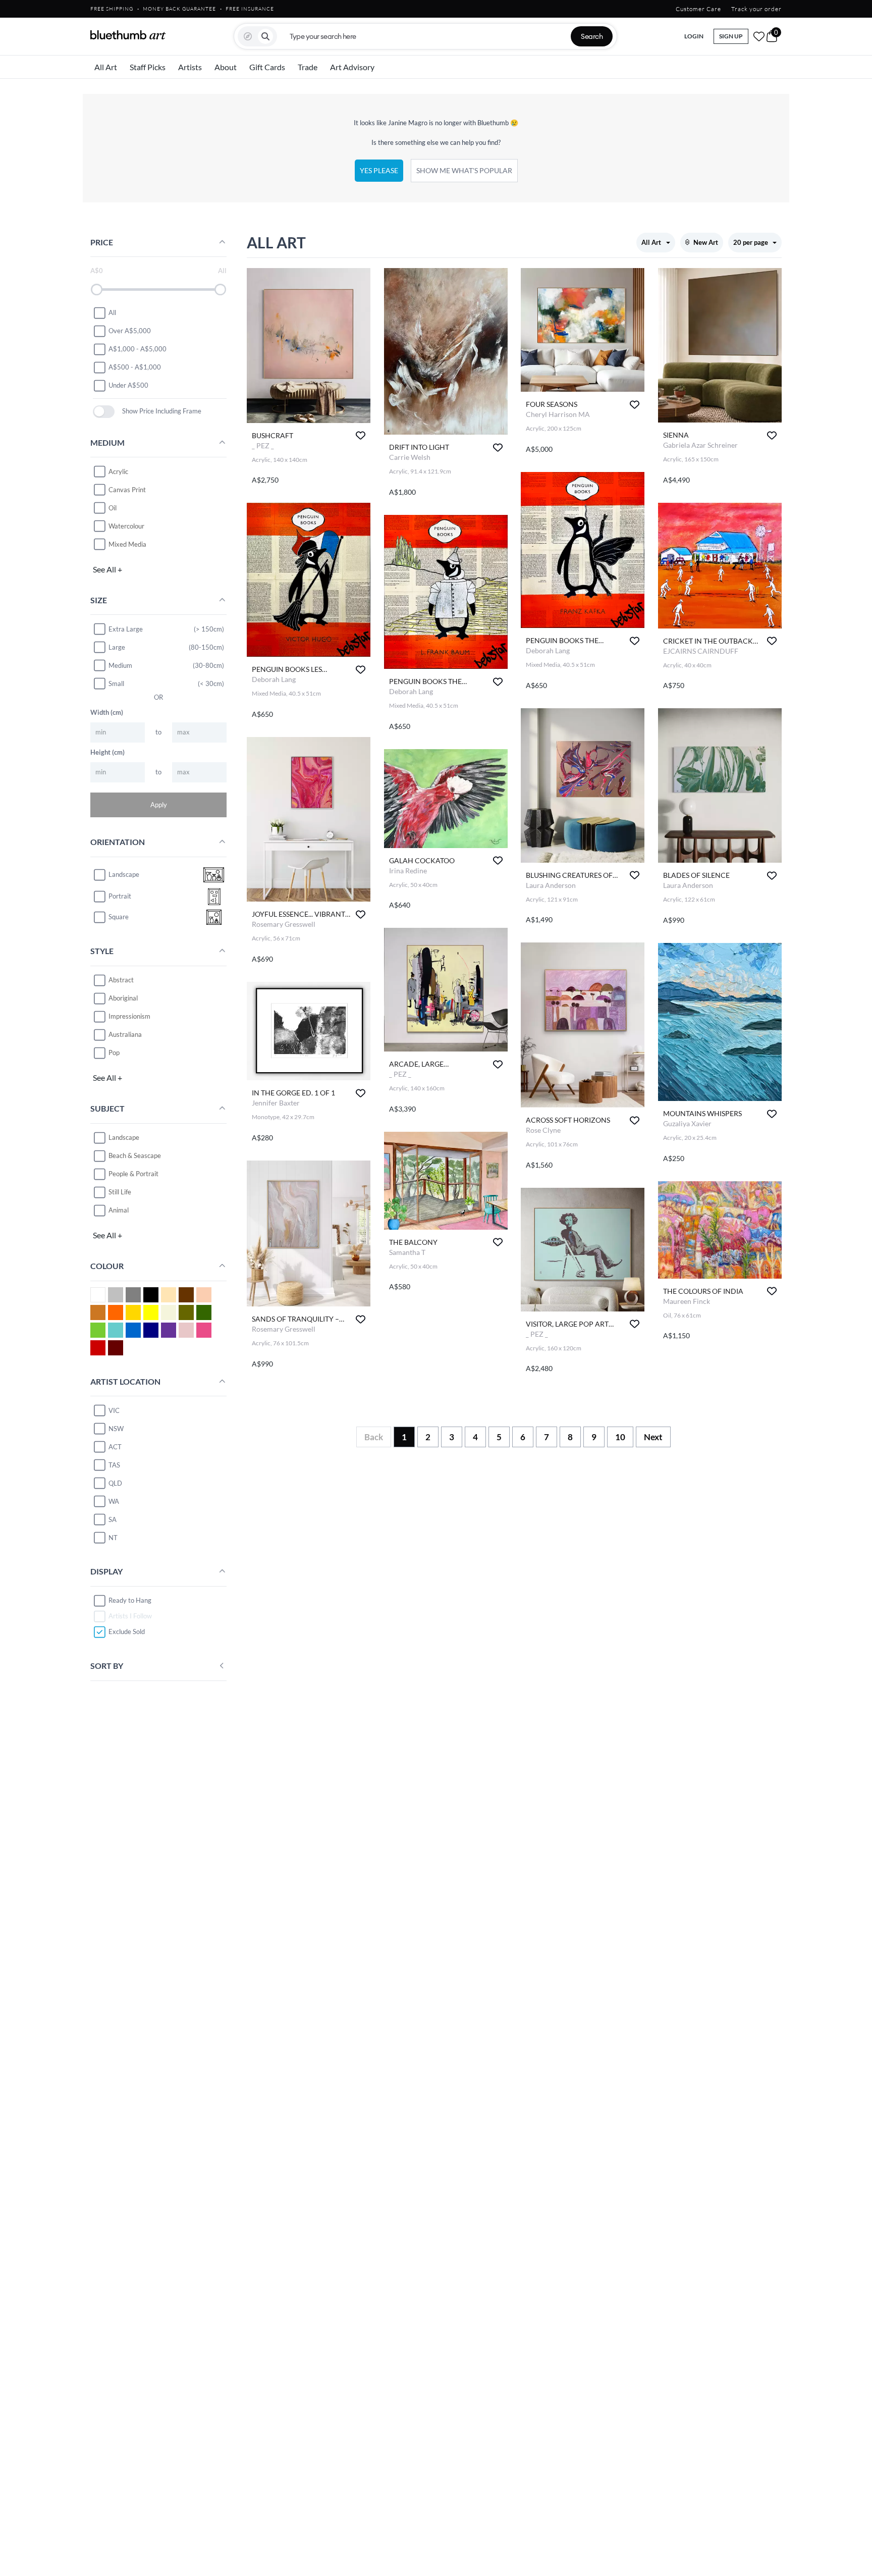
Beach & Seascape (135, 1155)
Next (653, 1437)
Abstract (121, 980)
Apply (159, 805)
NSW (116, 1429)
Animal (119, 1210)
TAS (114, 1465)
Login (694, 36)
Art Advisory (352, 67)
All (112, 312)
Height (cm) (107, 752)
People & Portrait (133, 1174)
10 (620, 1437)
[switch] (104, 412)
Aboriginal (123, 998)
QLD (115, 1483)
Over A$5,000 (130, 331)
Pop (114, 1053)
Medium (120, 665)
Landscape (124, 1137)
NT (113, 1538)
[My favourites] (759, 36)
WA (114, 1501)
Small (116, 684)
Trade (308, 67)
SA (113, 1519)
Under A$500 (128, 385)
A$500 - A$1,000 (135, 367)
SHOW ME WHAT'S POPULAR (464, 170)
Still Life (120, 1192)
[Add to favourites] (361, 435)
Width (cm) (107, 712)
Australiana (125, 1034)
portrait (120, 896)
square (119, 917)
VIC (114, 1410)
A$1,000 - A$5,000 (138, 349)
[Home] (128, 35)
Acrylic (118, 471)
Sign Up (731, 36)
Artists (190, 67)
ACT (115, 1447)
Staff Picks (148, 67)
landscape (124, 874)
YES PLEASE (379, 170)
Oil (113, 508)
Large (117, 647)
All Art (106, 67)
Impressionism (129, 1016)
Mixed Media (127, 544)
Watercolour (126, 526)
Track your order (756, 9)
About (226, 67)
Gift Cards (267, 67)
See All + (107, 569)
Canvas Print (127, 490)
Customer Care (698, 9)
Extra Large (126, 629)
